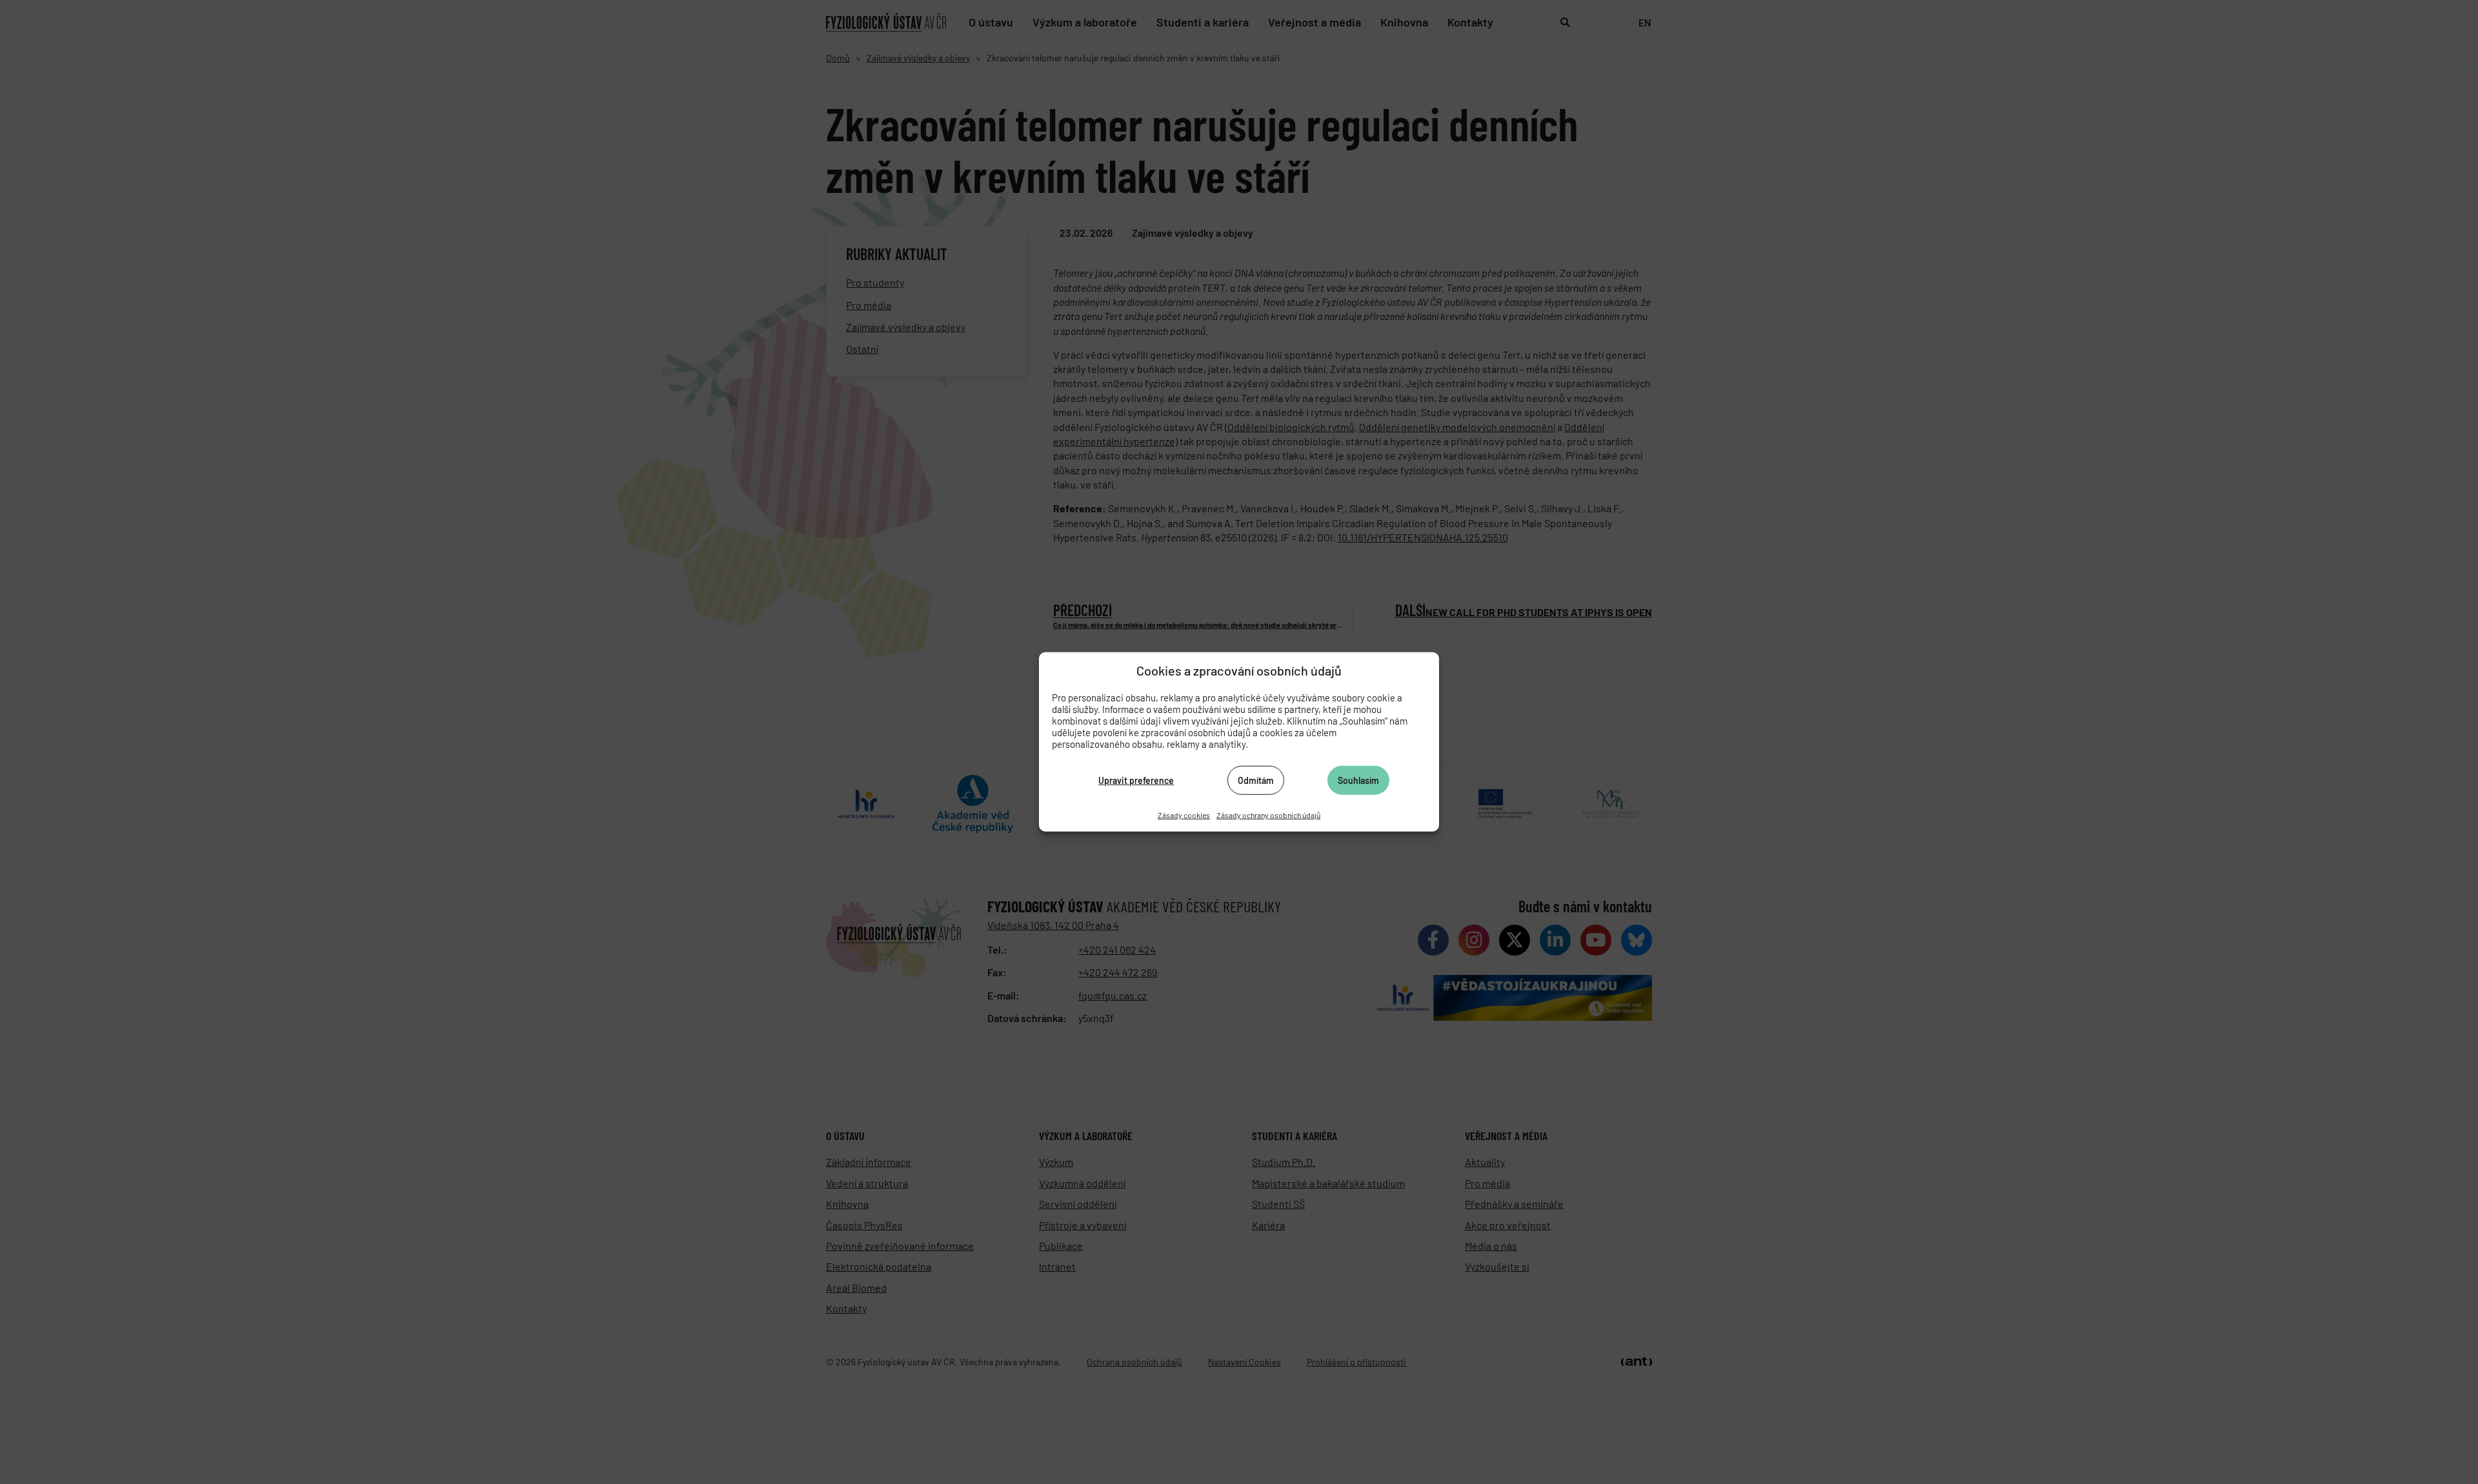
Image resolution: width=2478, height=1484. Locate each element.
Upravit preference (1136, 780)
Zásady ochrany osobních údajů (1268, 815)
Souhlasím (1358, 780)
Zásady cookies (1184, 815)
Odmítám (1256, 780)
